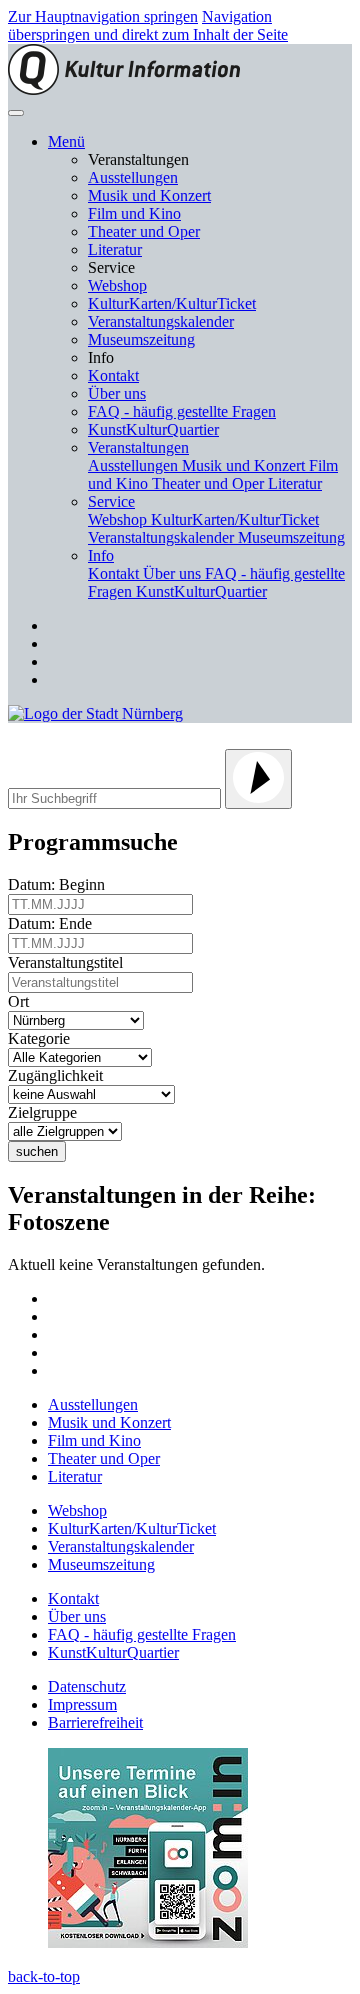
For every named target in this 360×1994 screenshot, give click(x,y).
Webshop (117, 285)
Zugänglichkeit (59, 1075)
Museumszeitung (141, 339)
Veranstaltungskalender (161, 321)
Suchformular (77, 735)
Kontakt (113, 375)
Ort (22, 1001)
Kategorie (43, 1038)
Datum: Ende (54, 923)
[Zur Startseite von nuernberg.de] (95, 713)
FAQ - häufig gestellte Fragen (182, 411)
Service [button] (111, 501)
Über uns (117, 393)
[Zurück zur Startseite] (124, 89)
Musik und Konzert (149, 195)
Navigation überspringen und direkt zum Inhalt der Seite (148, 25)
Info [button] (101, 555)
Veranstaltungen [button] (138, 447)
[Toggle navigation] (16, 113)
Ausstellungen (133, 177)
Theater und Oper (144, 231)
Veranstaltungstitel (69, 962)
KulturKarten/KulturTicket (172, 303)
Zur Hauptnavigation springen (103, 16)
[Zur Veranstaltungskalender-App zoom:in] (148, 1942)
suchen (37, 1151)
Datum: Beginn (60, 884)
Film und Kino (134, 213)
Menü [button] (66, 141)
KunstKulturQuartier (153, 429)
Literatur (115, 249)
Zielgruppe (46, 1112)
